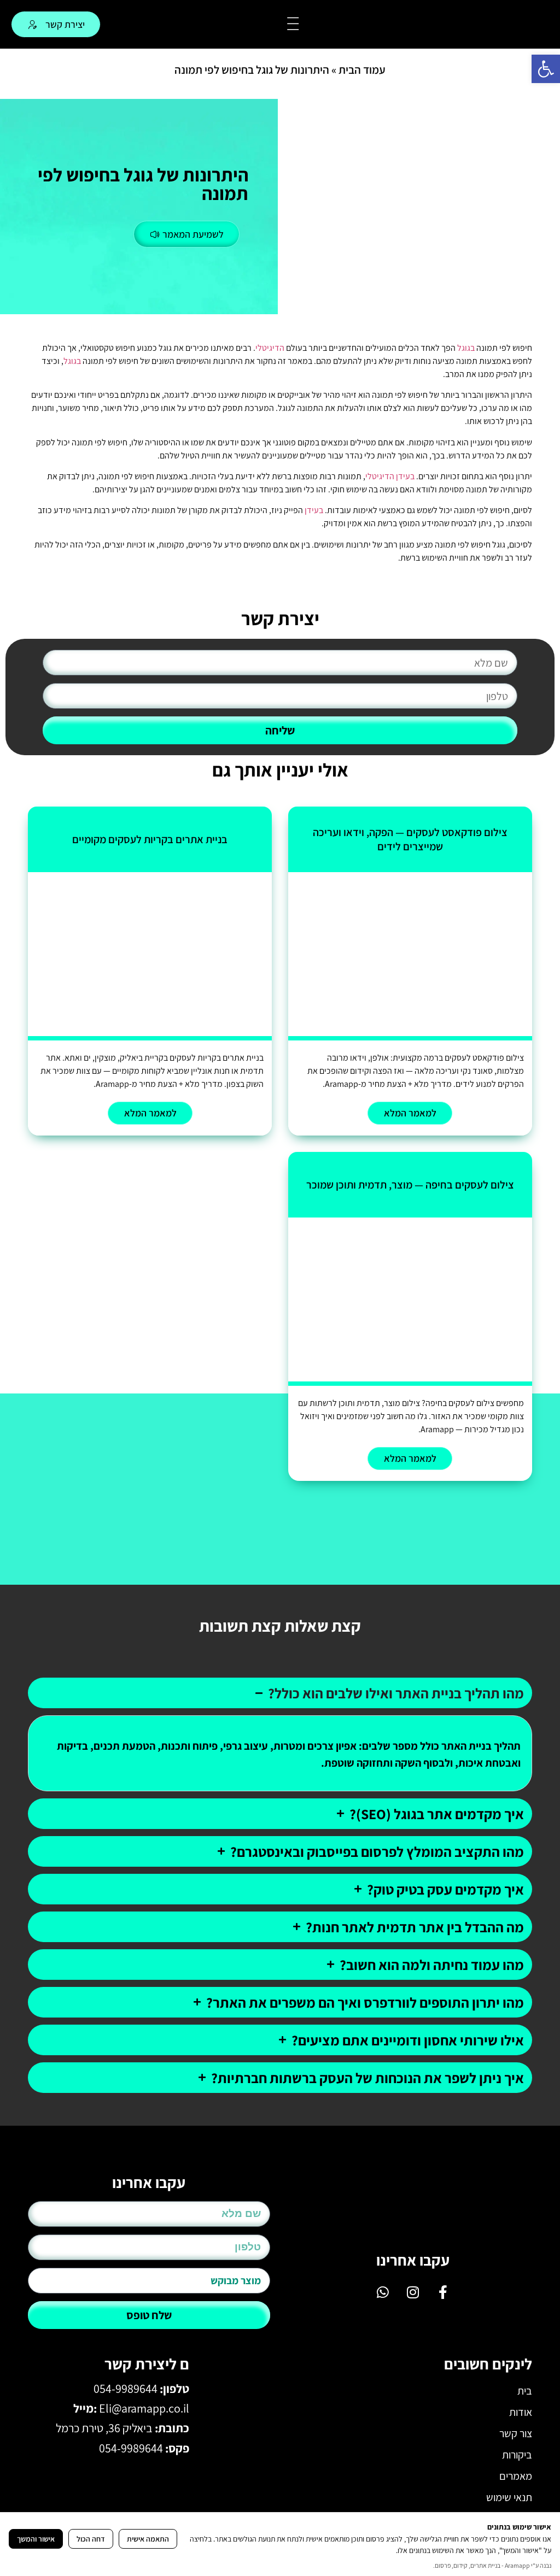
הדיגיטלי (270, 348)
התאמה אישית (148, 2539)
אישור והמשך (36, 2539)
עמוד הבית (362, 70)
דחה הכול (91, 2539)
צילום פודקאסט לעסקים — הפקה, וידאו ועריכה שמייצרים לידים (410, 839)
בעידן (405, 476)
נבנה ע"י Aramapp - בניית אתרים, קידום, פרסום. (492, 2565)
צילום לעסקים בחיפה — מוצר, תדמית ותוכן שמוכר (410, 1185)
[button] (546, 69)
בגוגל (466, 348)
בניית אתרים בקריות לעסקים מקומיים (150, 839)
